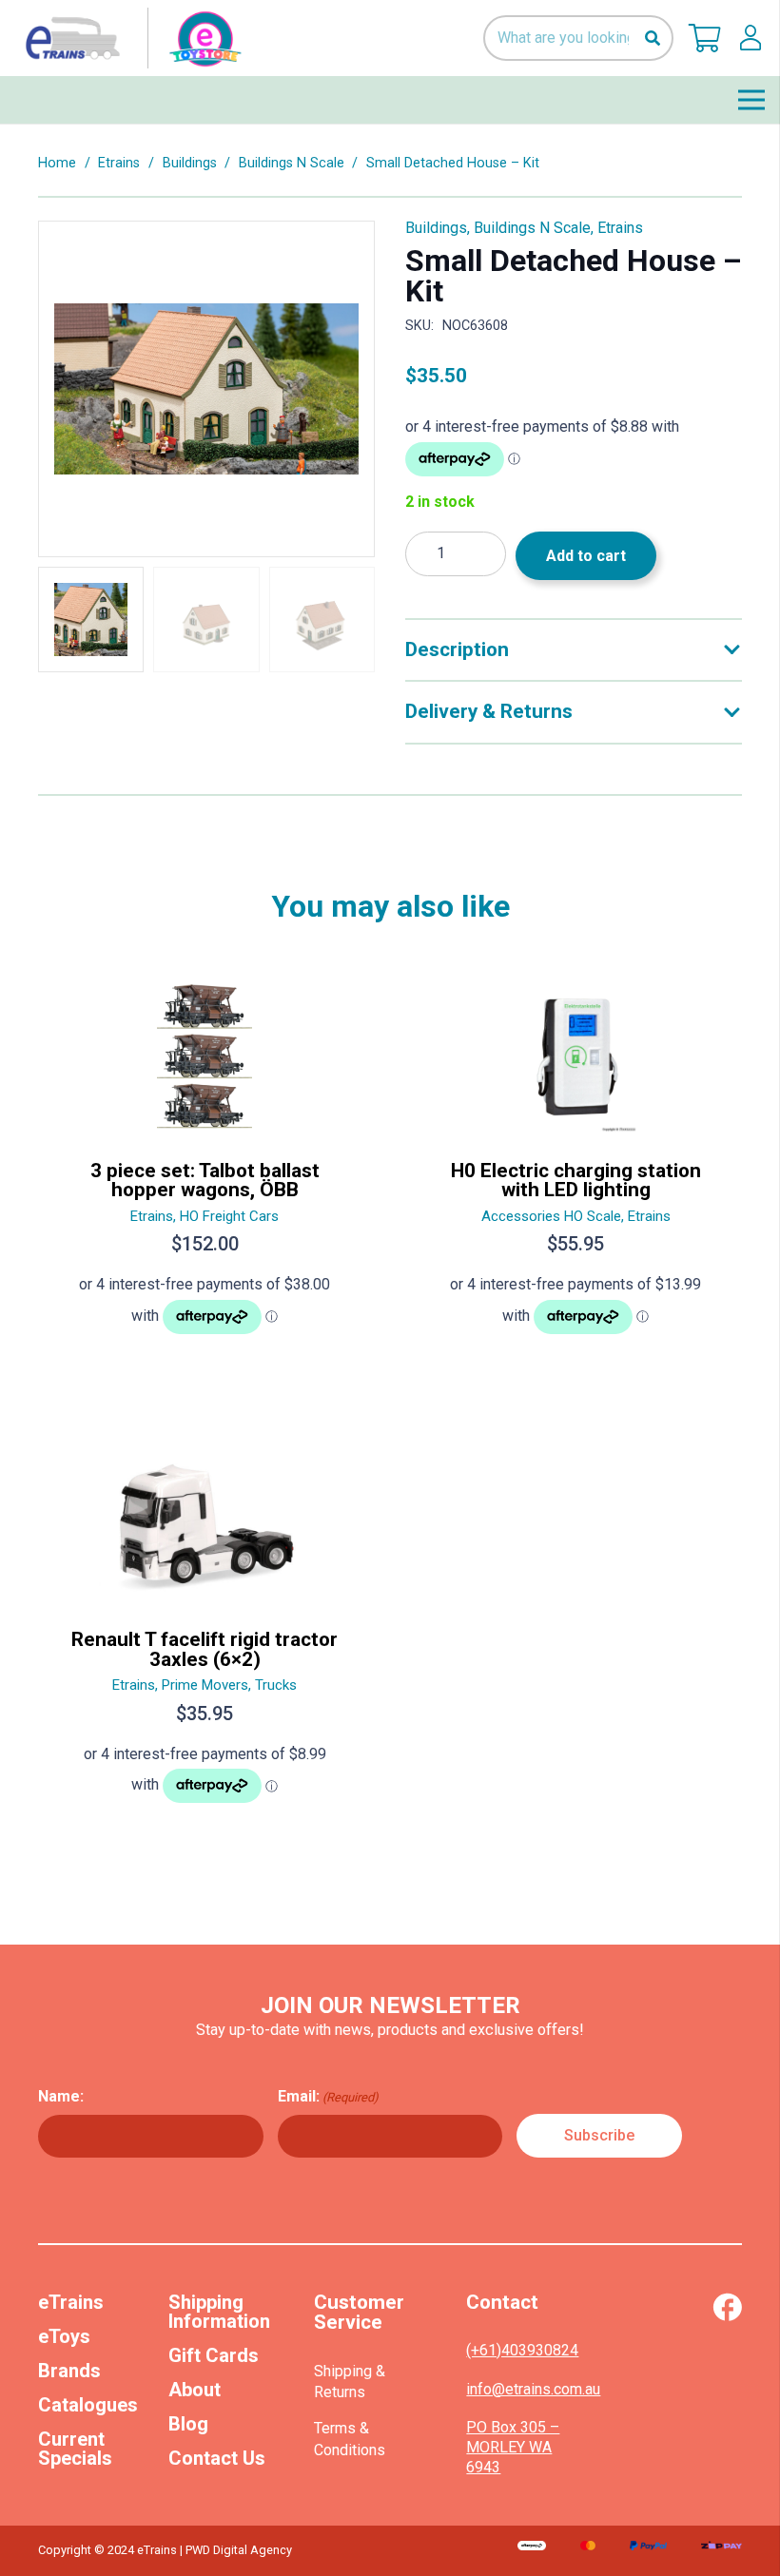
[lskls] (751, 38)
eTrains (71, 2302)
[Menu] (751, 100)
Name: (61, 2096)
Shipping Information (219, 2312)
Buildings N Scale (292, 163)
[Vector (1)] (727, 2307)
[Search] (652, 39)
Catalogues (88, 2405)
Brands (69, 2371)
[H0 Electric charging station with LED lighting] (575, 1165)
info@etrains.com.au (533, 2389)
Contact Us (217, 2458)
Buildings (190, 163)
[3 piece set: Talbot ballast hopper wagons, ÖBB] (205, 1165)
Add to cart (586, 556)
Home (57, 163)
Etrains (119, 163)
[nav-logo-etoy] (129, 38)
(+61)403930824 (522, 2350)
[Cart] (705, 38)
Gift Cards (214, 2355)
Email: (328, 2096)
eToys (64, 2336)
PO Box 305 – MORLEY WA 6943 (513, 2447)
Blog (188, 2424)
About (195, 2390)
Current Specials (75, 2449)
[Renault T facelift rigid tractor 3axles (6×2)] (205, 1634)
